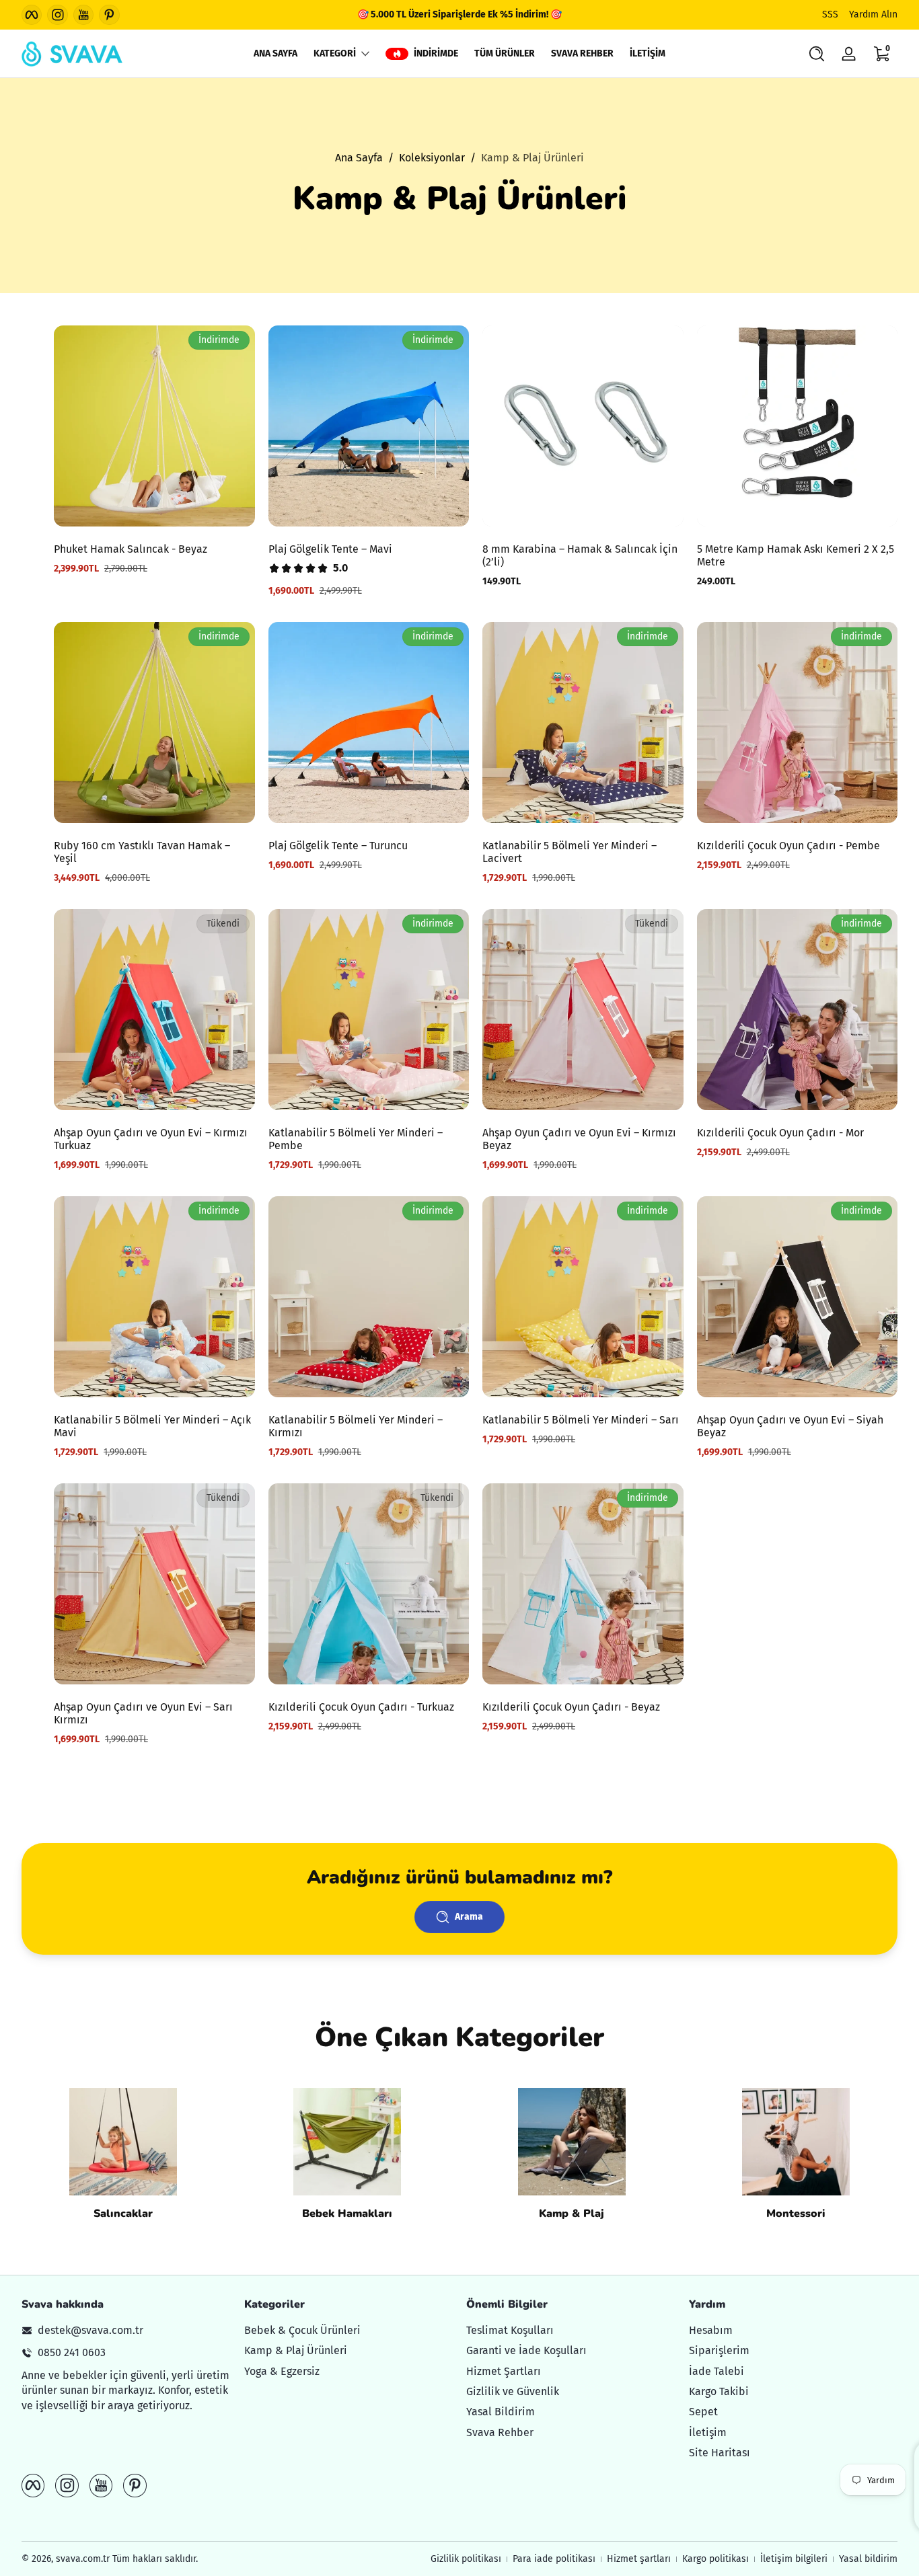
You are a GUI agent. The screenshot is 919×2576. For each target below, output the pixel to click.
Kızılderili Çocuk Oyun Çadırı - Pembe (788, 846)
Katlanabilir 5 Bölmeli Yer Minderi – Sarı (581, 1420)
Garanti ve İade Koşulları (526, 2350)
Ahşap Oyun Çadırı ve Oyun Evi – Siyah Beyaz (790, 1426)
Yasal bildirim (868, 2559)
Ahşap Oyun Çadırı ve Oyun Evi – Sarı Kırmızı (143, 1713)
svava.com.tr (83, 2559)
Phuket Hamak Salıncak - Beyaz (131, 549)
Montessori (796, 2214)
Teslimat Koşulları (510, 2330)
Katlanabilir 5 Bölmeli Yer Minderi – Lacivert (569, 852)
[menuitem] (349, 2330)
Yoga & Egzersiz (282, 2371)
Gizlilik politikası (466, 2559)
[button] (817, 54)
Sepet (703, 2412)
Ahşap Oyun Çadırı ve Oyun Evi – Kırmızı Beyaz (579, 1139)
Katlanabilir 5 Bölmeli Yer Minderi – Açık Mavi (152, 1426)
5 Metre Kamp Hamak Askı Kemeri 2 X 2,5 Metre (796, 555)
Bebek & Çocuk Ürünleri (302, 2330)
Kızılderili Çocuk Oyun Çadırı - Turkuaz (361, 1707)
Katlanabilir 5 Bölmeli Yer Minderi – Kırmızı (356, 1426)
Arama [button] (469, 1917)
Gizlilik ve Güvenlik (513, 2391)
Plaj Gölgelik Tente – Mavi (330, 549)
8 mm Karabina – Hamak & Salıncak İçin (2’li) (580, 555)
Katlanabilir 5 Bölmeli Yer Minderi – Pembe (356, 1139)
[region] (459, 15)
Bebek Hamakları (347, 2214)
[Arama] (817, 54)
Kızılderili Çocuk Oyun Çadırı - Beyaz (571, 1707)
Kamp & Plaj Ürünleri (532, 158)
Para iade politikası (554, 2559)
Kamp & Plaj (572, 2214)
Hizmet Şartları (504, 2371)
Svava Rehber (500, 2432)
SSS (830, 14)
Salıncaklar (123, 2214)
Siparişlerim (719, 2350)
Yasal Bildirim (501, 2412)
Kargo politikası (715, 2559)
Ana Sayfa (359, 158)
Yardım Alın (873, 14)
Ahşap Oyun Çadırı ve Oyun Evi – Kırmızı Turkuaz (151, 1139)
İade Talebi (716, 2371)
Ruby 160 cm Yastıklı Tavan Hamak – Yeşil (142, 852)
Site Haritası (720, 2453)
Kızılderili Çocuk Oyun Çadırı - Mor (780, 1133)
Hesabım (711, 2330)
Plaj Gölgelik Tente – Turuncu (338, 846)
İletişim (708, 2432)
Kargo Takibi (719, 2391)
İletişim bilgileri (794, 2559)
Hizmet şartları (639, 2559)
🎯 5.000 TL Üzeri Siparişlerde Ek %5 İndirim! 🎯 (459, 14)
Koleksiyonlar (432, 158)
